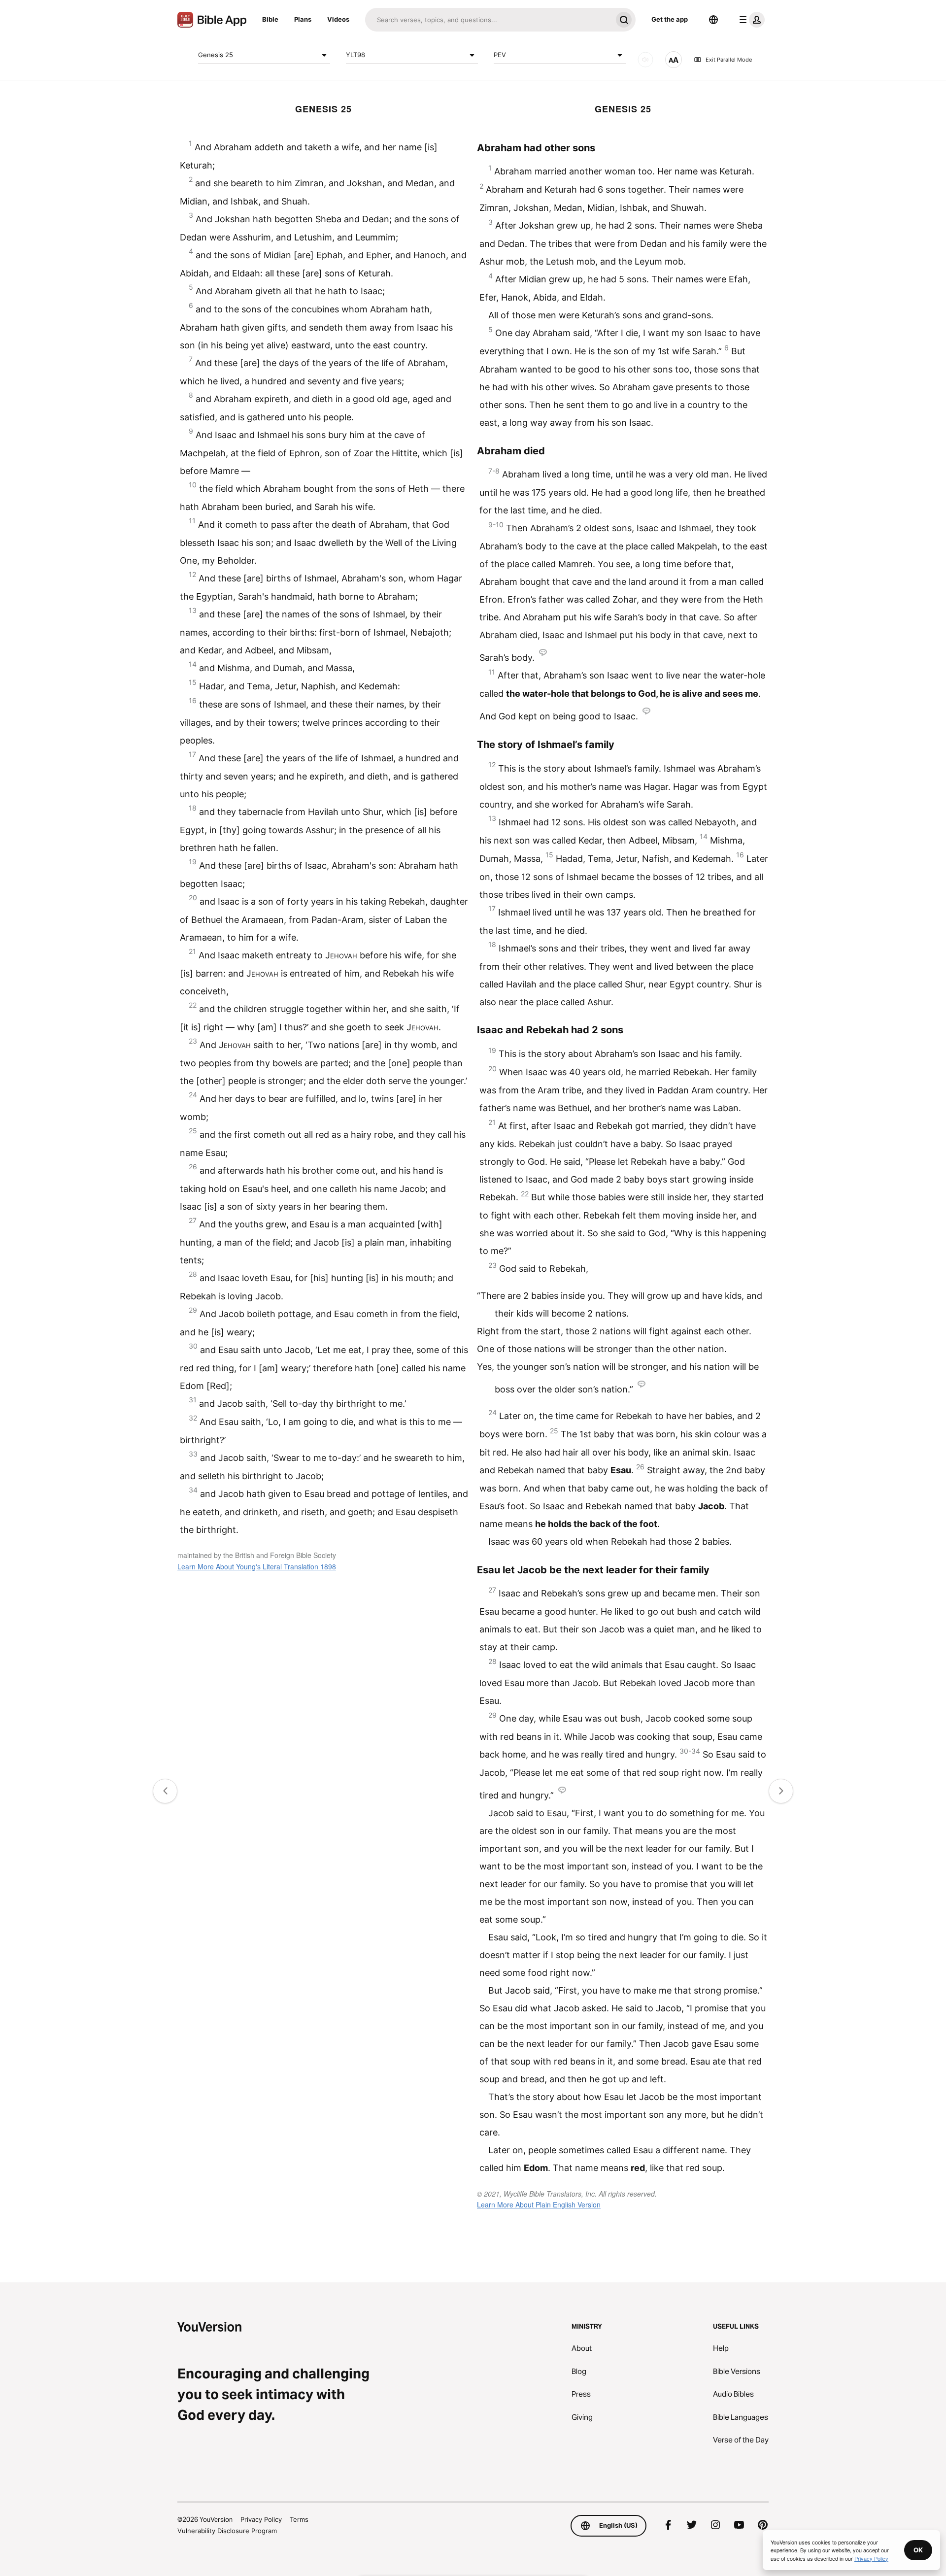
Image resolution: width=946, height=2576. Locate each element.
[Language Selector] (713, 20)
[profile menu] (750, 20)
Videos (338, 19)
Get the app (670, 19)
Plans (303, 19)
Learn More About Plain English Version (539, 2204)
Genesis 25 (216, 55)
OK (918, 2550)
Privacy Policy (261, 2519)
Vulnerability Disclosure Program (227, 2531)
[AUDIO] (645, 60)
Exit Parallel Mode (729, 60)
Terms (299, 2519)
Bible (270, 19)
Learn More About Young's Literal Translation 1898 (257, 1566)
